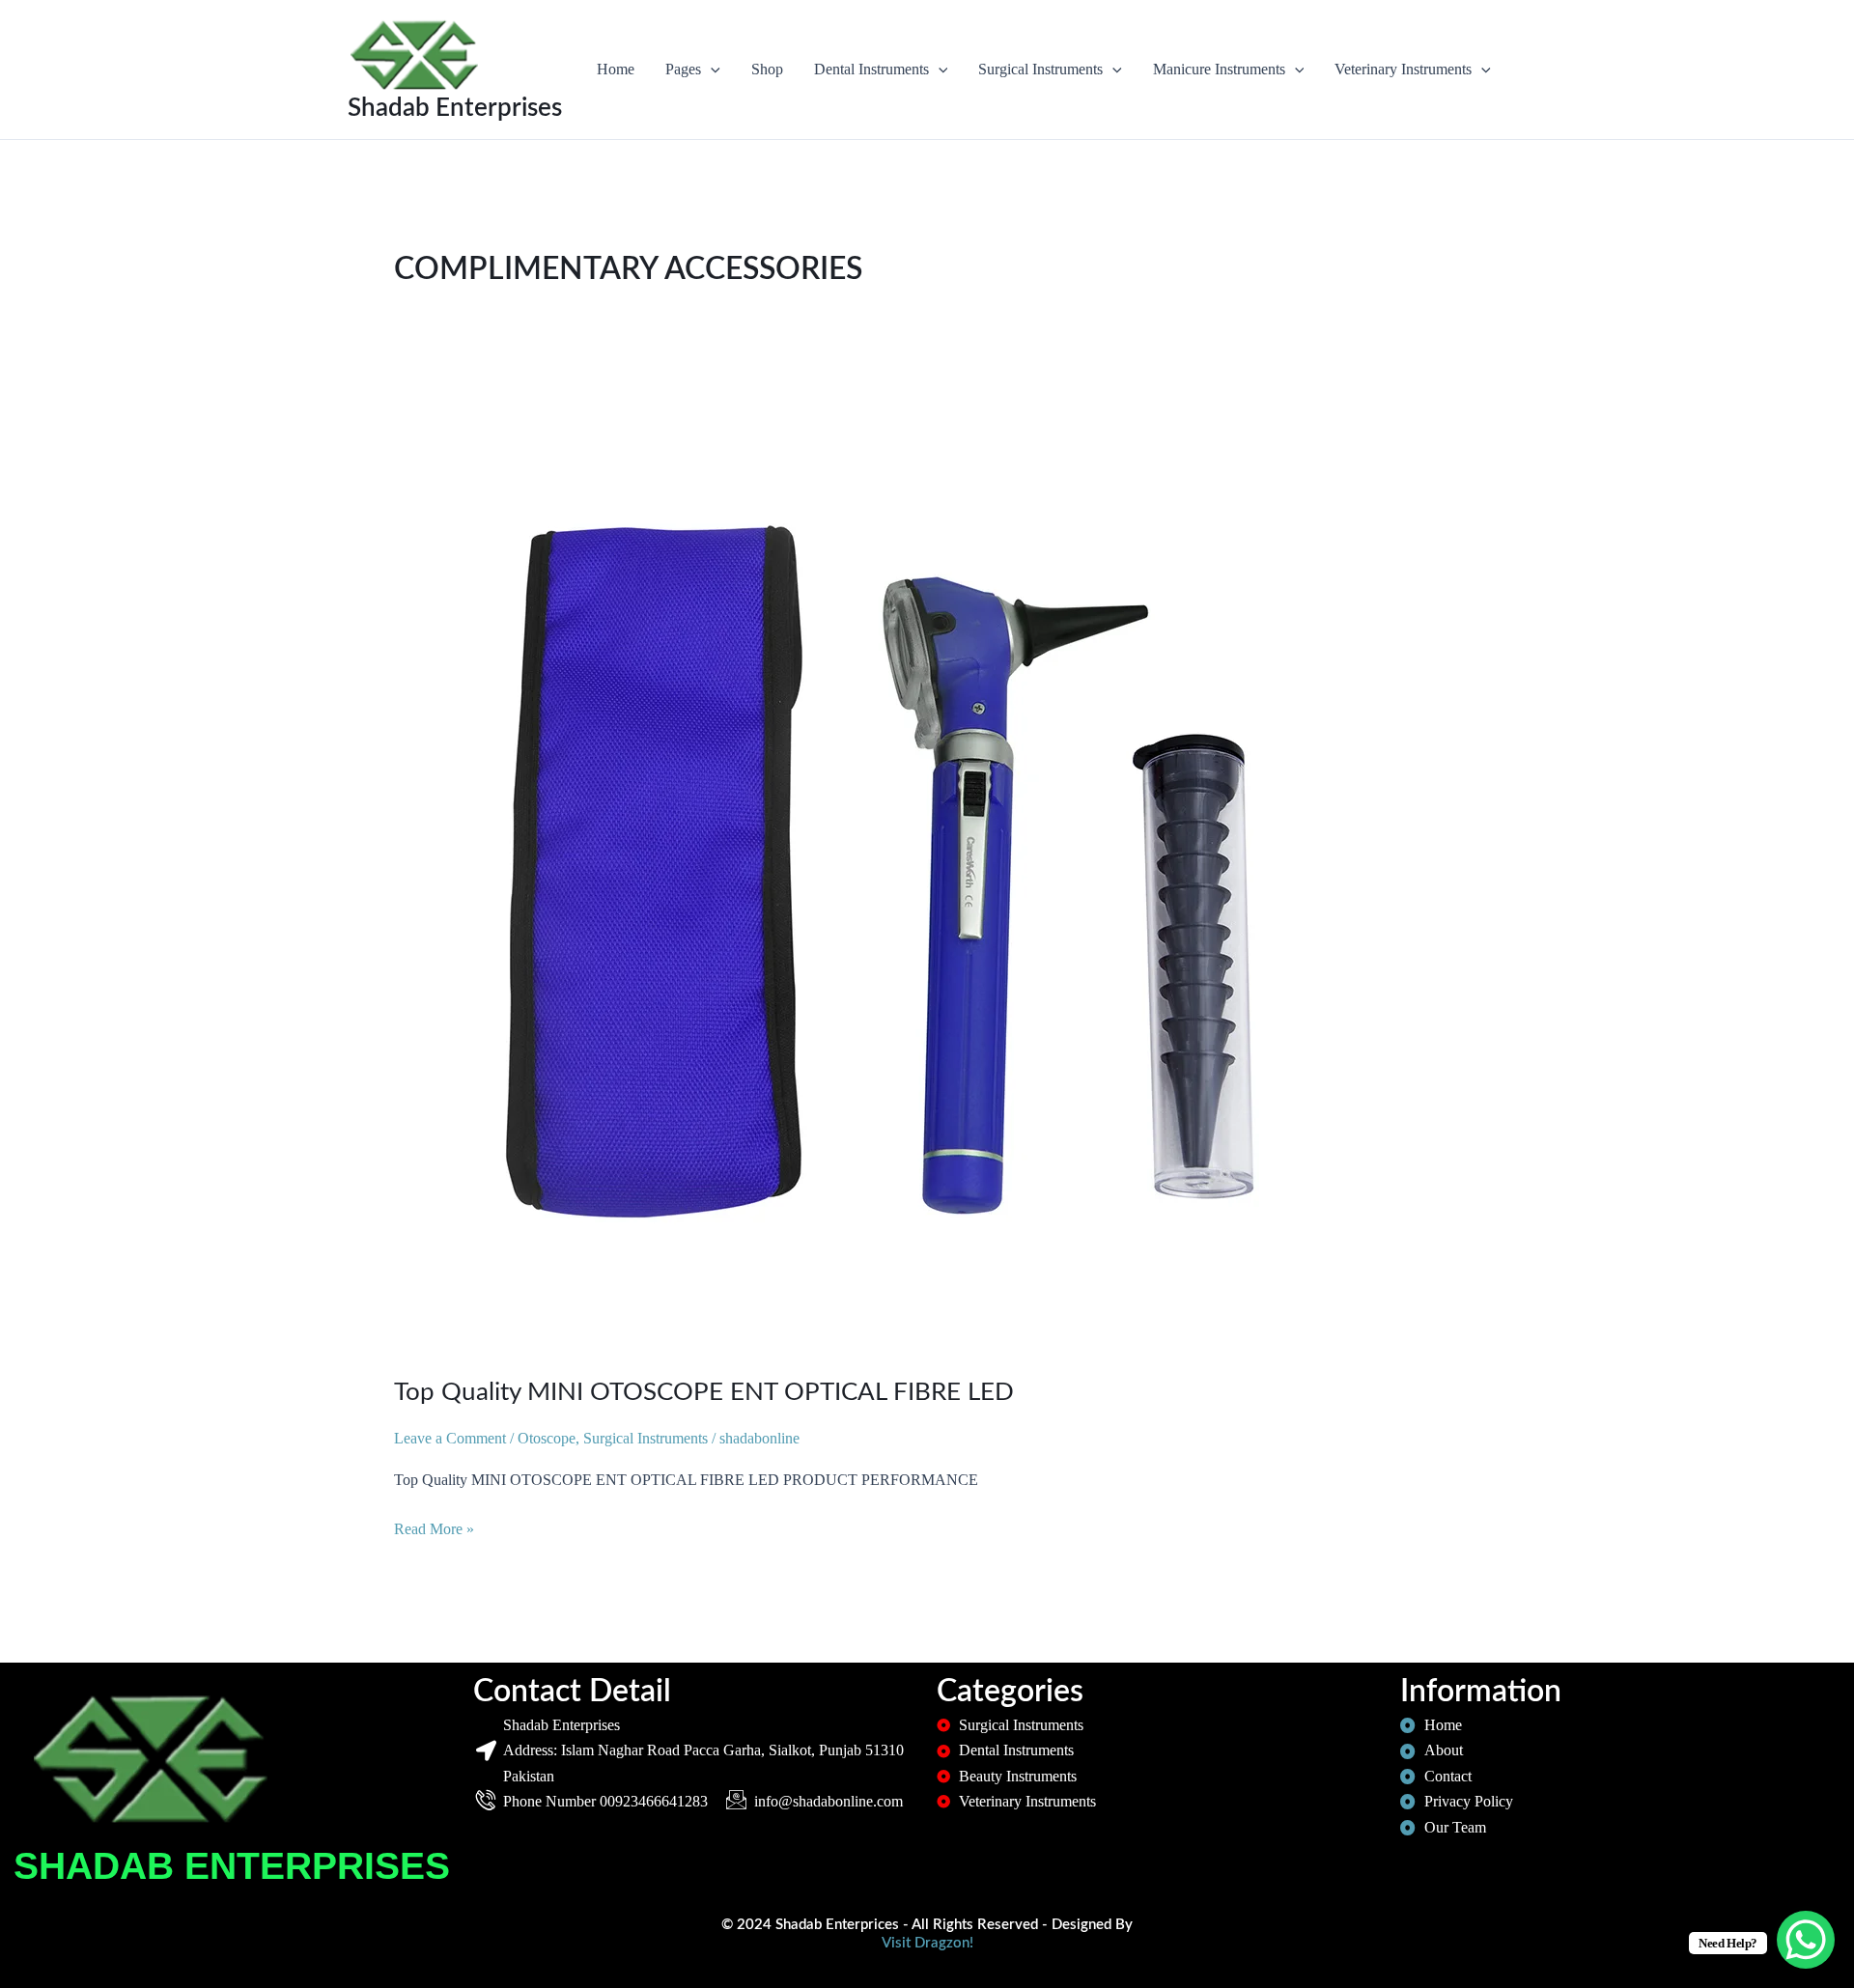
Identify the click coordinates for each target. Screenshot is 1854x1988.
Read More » (434, 1527)
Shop (767, 69)
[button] (711, 70)
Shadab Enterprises (455, 108)
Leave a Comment (450, 1438)
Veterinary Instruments (1403, 69)
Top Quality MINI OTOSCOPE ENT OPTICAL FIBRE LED (704, 1392)
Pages (683, 69)
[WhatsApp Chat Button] (1806, 1940)
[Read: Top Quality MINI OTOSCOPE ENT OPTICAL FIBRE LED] (877, 869)
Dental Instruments (871, 69)
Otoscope (547, 1438)
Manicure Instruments (1219, 69)
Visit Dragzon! (927, 1943)
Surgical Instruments (1040, 69)
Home (616, 69)
